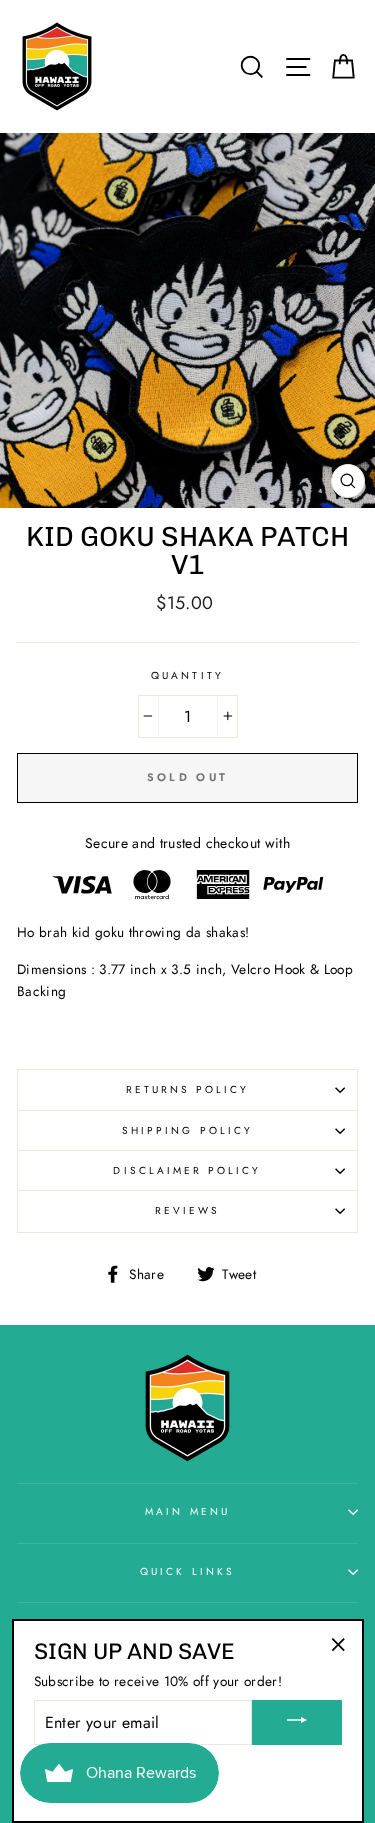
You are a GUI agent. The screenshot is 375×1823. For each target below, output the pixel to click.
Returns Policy (188, 1089)
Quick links (187, 1571)
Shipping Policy (187, 1130)
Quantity (187, 675)
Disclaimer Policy (187, 1170)
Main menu (187, 1511)
